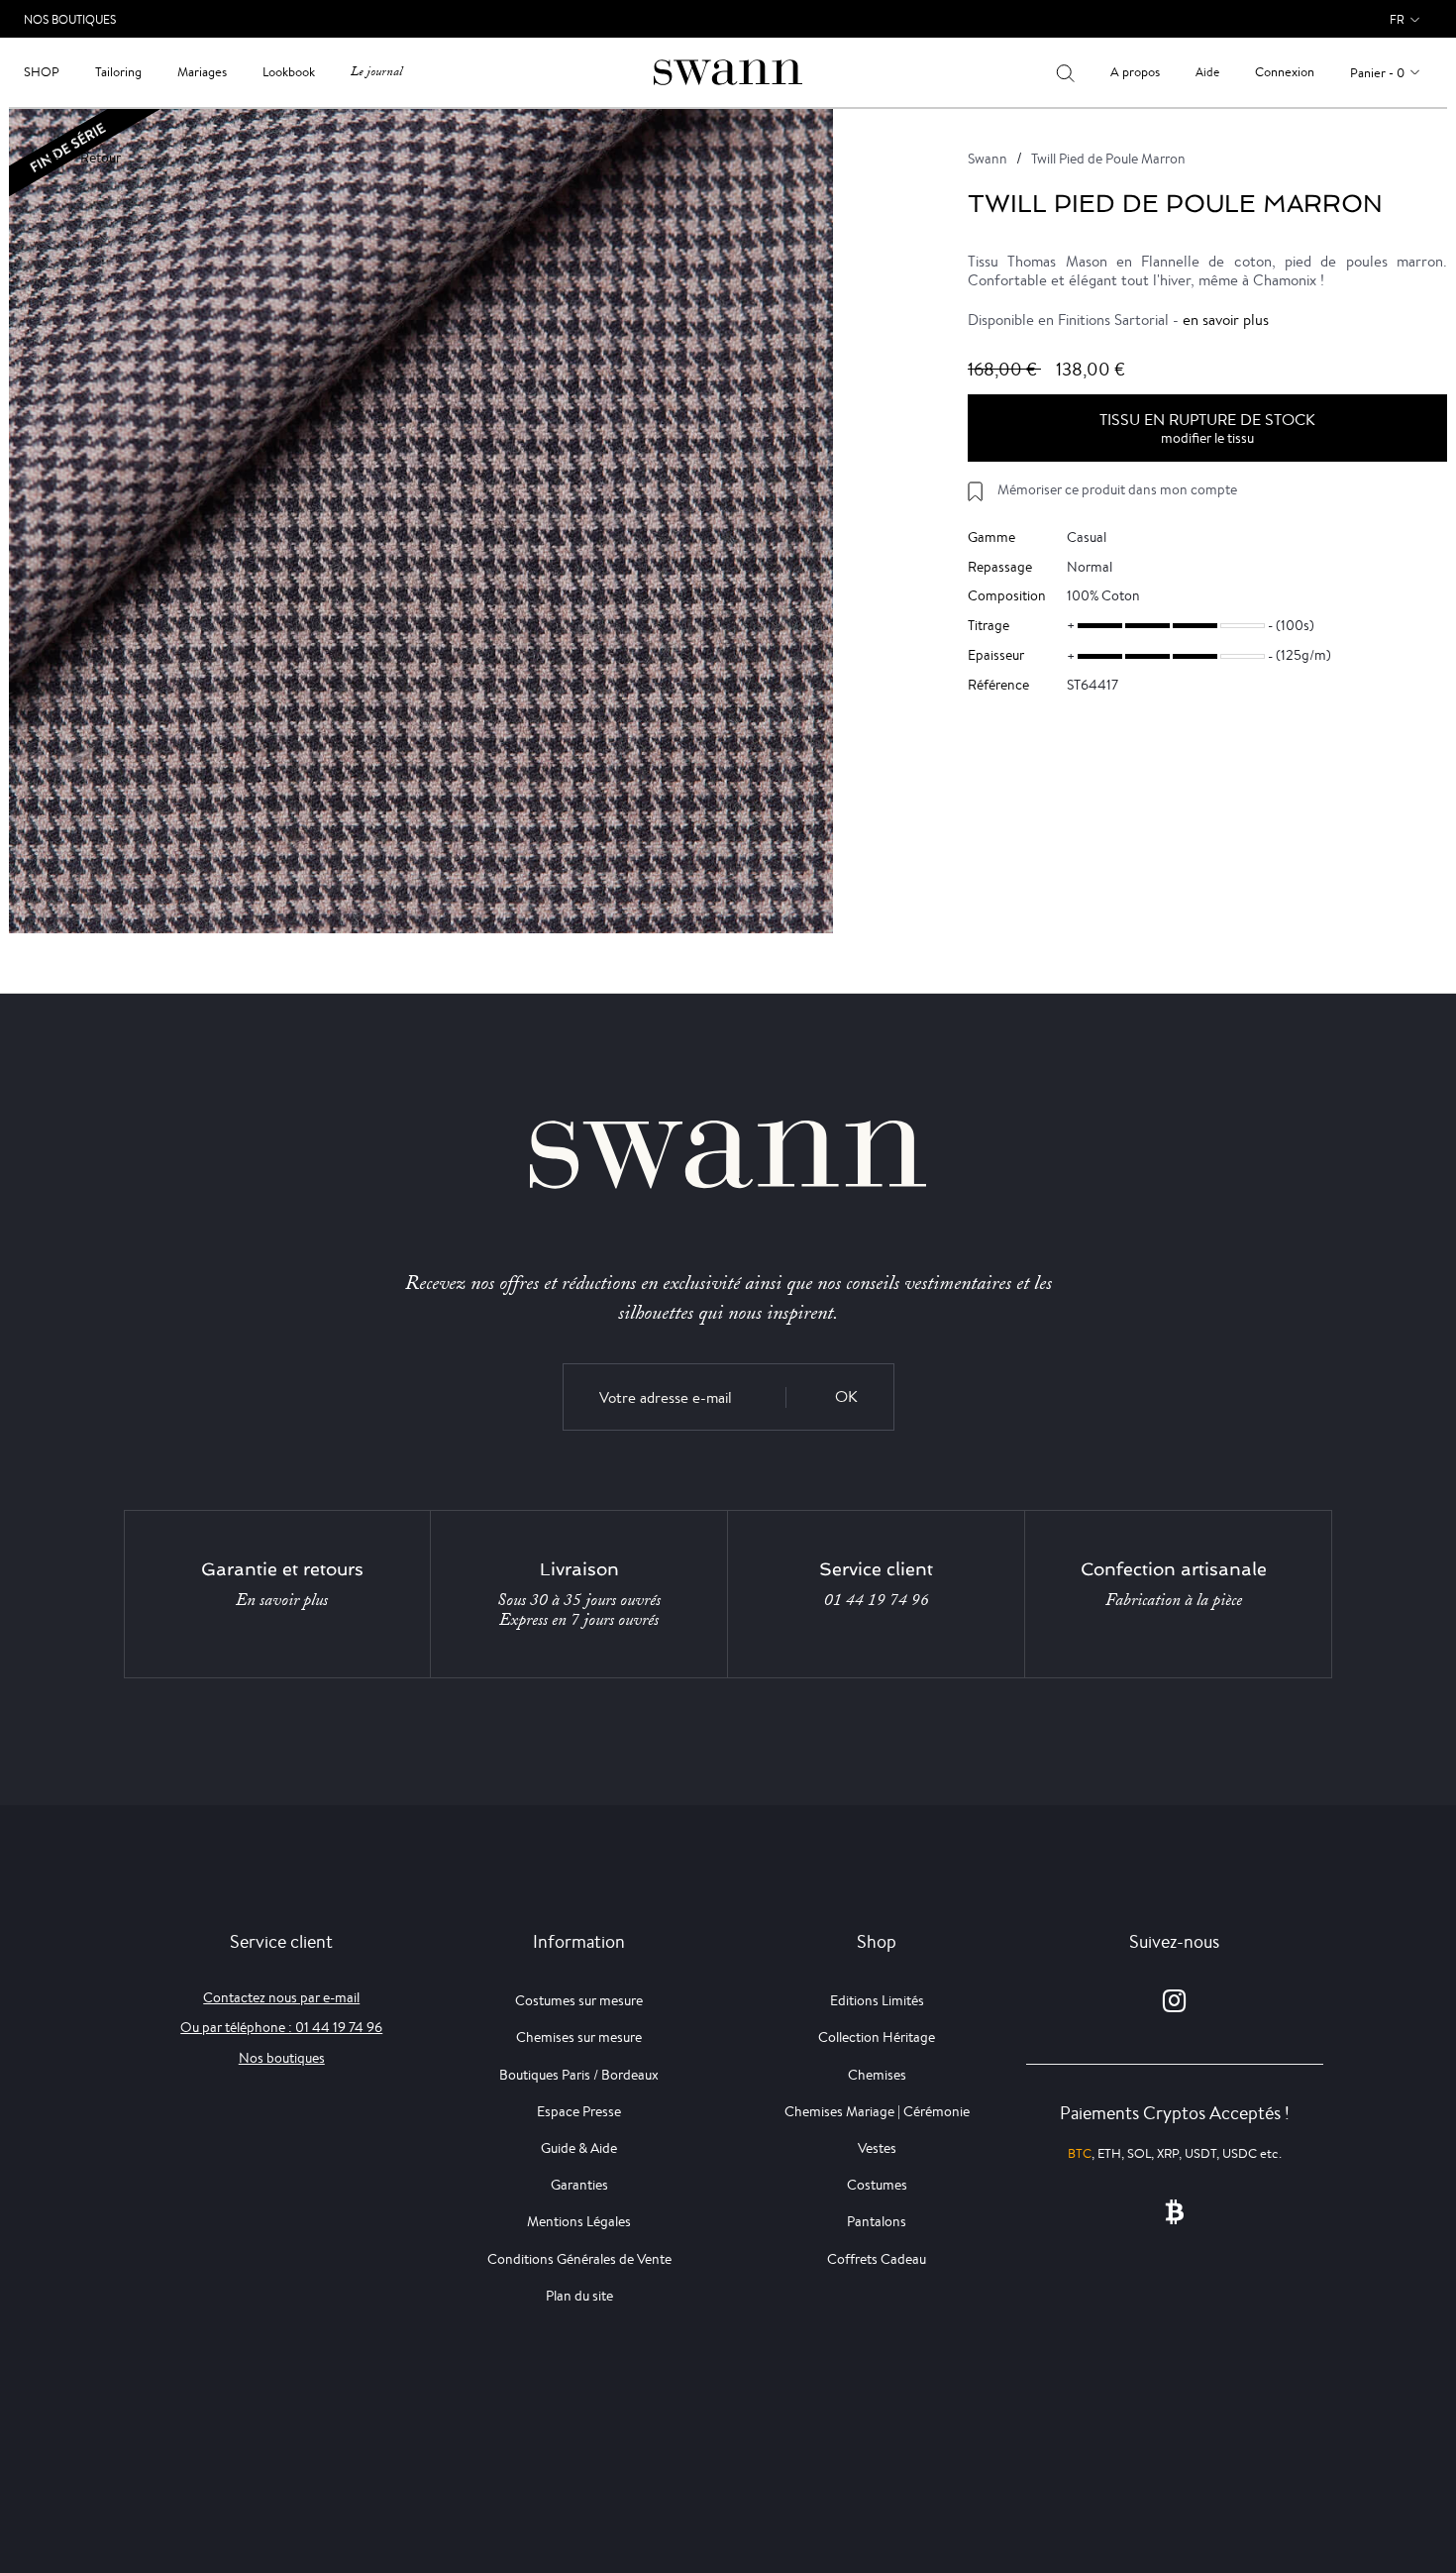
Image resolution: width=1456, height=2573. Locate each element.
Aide (1207, 72)
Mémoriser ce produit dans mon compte (1117, 489)
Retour (101, 158)
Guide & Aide (579, 2148)
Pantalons (877, 2221)
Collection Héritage (877, 2037)
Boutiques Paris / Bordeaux (579, 2075)
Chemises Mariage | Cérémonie (877, 2111)
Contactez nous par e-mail (281, 1997)
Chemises (877, 2075)
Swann (988, 159)
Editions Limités (877, 2000)
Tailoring (118, 72)
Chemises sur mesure (579, 2037)
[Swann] (728, 71)
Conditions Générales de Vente (579, 2259)
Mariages (202, 72)
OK (846, 1396)
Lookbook (289, 72)
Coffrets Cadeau (877, 2259)
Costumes (877, 2185)
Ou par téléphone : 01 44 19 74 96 (281, 2027)
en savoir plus (1226, 320)
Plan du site (579, 2296)
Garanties (579, 2185)
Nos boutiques (282, 2058)
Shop (42, 72)
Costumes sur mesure (579, 2000)
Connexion (1285, 72)
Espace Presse (579, 2111)
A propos (1135, 72)
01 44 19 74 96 (877, 1600)
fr (1397, 19)
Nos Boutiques (70, 19)
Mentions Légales (579, 2221)
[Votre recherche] (1065, 72)
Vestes (877, 2148)
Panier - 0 (1377, 73)
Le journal (376, 72)
